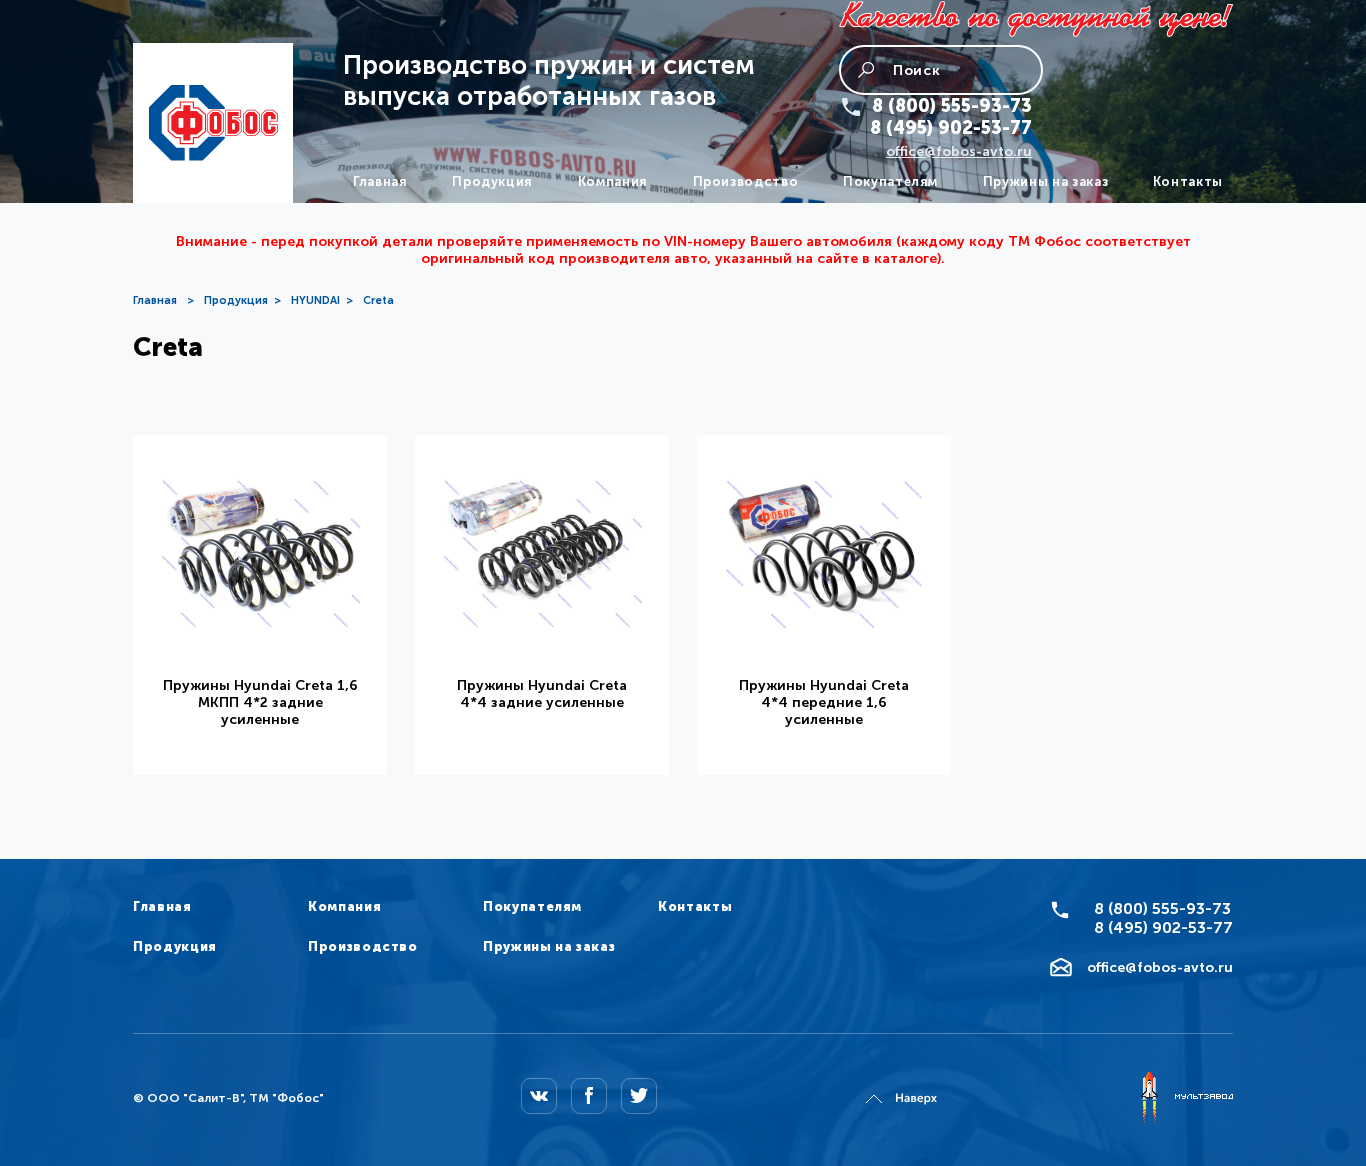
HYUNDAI (315, 300)
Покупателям (890, 181)
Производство (746, 181)
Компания (613, 181)
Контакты (1188, 181)
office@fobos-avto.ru (959, 151)
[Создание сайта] (1186, 1098)
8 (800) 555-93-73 (952, 106)
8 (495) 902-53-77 (951, 128)
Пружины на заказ (1045, 181)
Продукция (492, 181)
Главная (380, 181)
